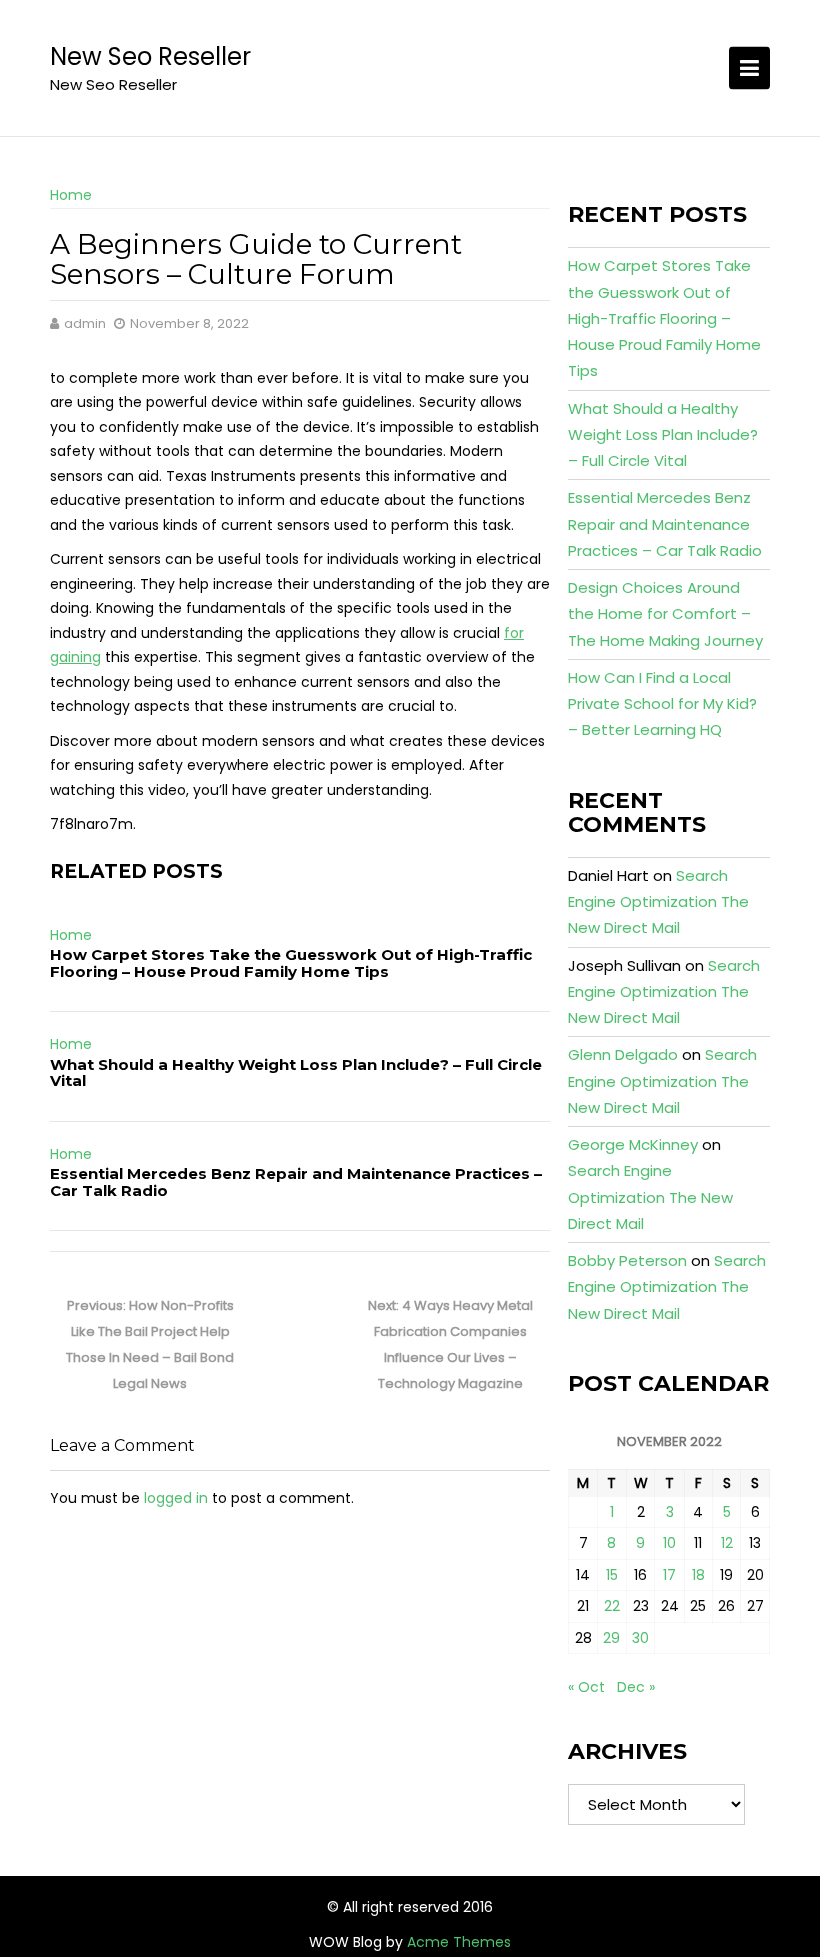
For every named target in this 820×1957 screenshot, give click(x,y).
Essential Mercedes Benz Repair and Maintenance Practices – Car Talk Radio (296, 1182)
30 (640, 1638)
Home (71, 195)
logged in (176, 1498)
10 (669, 1543)
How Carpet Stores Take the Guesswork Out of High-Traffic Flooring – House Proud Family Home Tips (291, 963)
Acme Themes (459, 1942)
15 (612, 1575)
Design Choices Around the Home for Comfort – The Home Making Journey (665, 614)
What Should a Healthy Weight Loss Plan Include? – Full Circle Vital (296, 1073)
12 (727, 1543)
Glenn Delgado (623, 1054)
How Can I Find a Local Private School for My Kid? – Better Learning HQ (662, 704)
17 (669, 1575)
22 (612, 1606)
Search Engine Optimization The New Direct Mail (658, 902)
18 (698, 1575)
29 (611, 1638)
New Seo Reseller (150, 56)
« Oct (586, 1687)
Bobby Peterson (627, 1260)
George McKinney (633, 1144)
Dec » (636, 1687)
